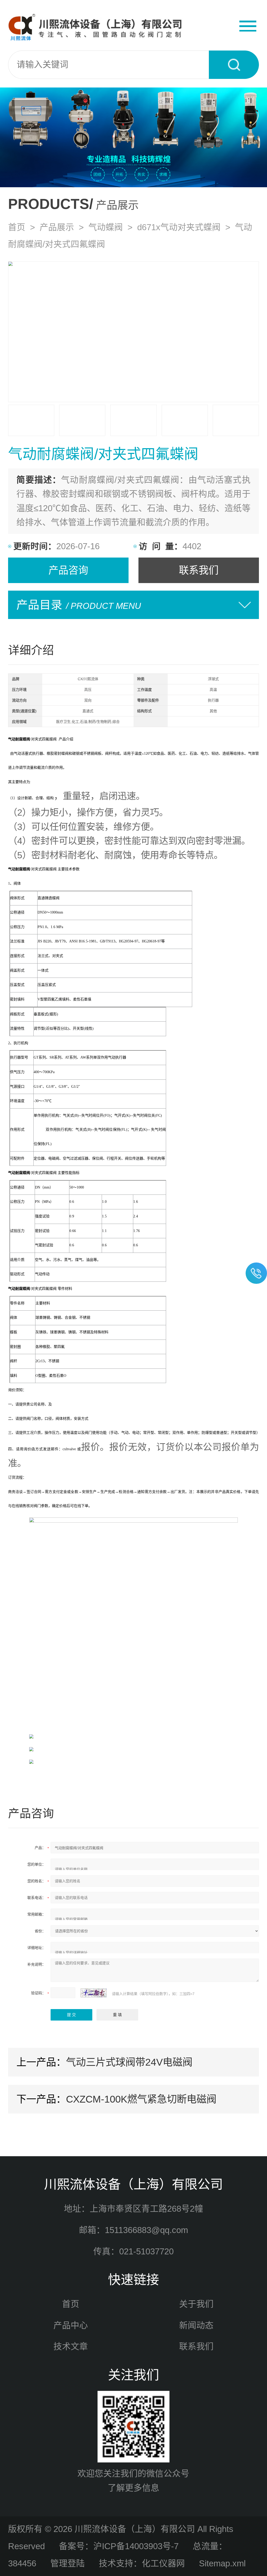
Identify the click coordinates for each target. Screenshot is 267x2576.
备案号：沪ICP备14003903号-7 (119, 2546)
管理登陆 (68, 2563)
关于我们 (196, 2304)
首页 (17, 227)
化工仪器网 (163, 2563)
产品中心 (71, 2325)
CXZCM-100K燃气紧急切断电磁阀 (141, 2099)
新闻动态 (196, 2325)
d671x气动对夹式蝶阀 (179, 227)
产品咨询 (68, 570)
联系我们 (199, 570)
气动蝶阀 (106, 227)
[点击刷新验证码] (94, 1993)
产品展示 (57, 227)
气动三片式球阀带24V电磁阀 (129, 2062)
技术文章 (71, 2346)
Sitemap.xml (222, 2563)
